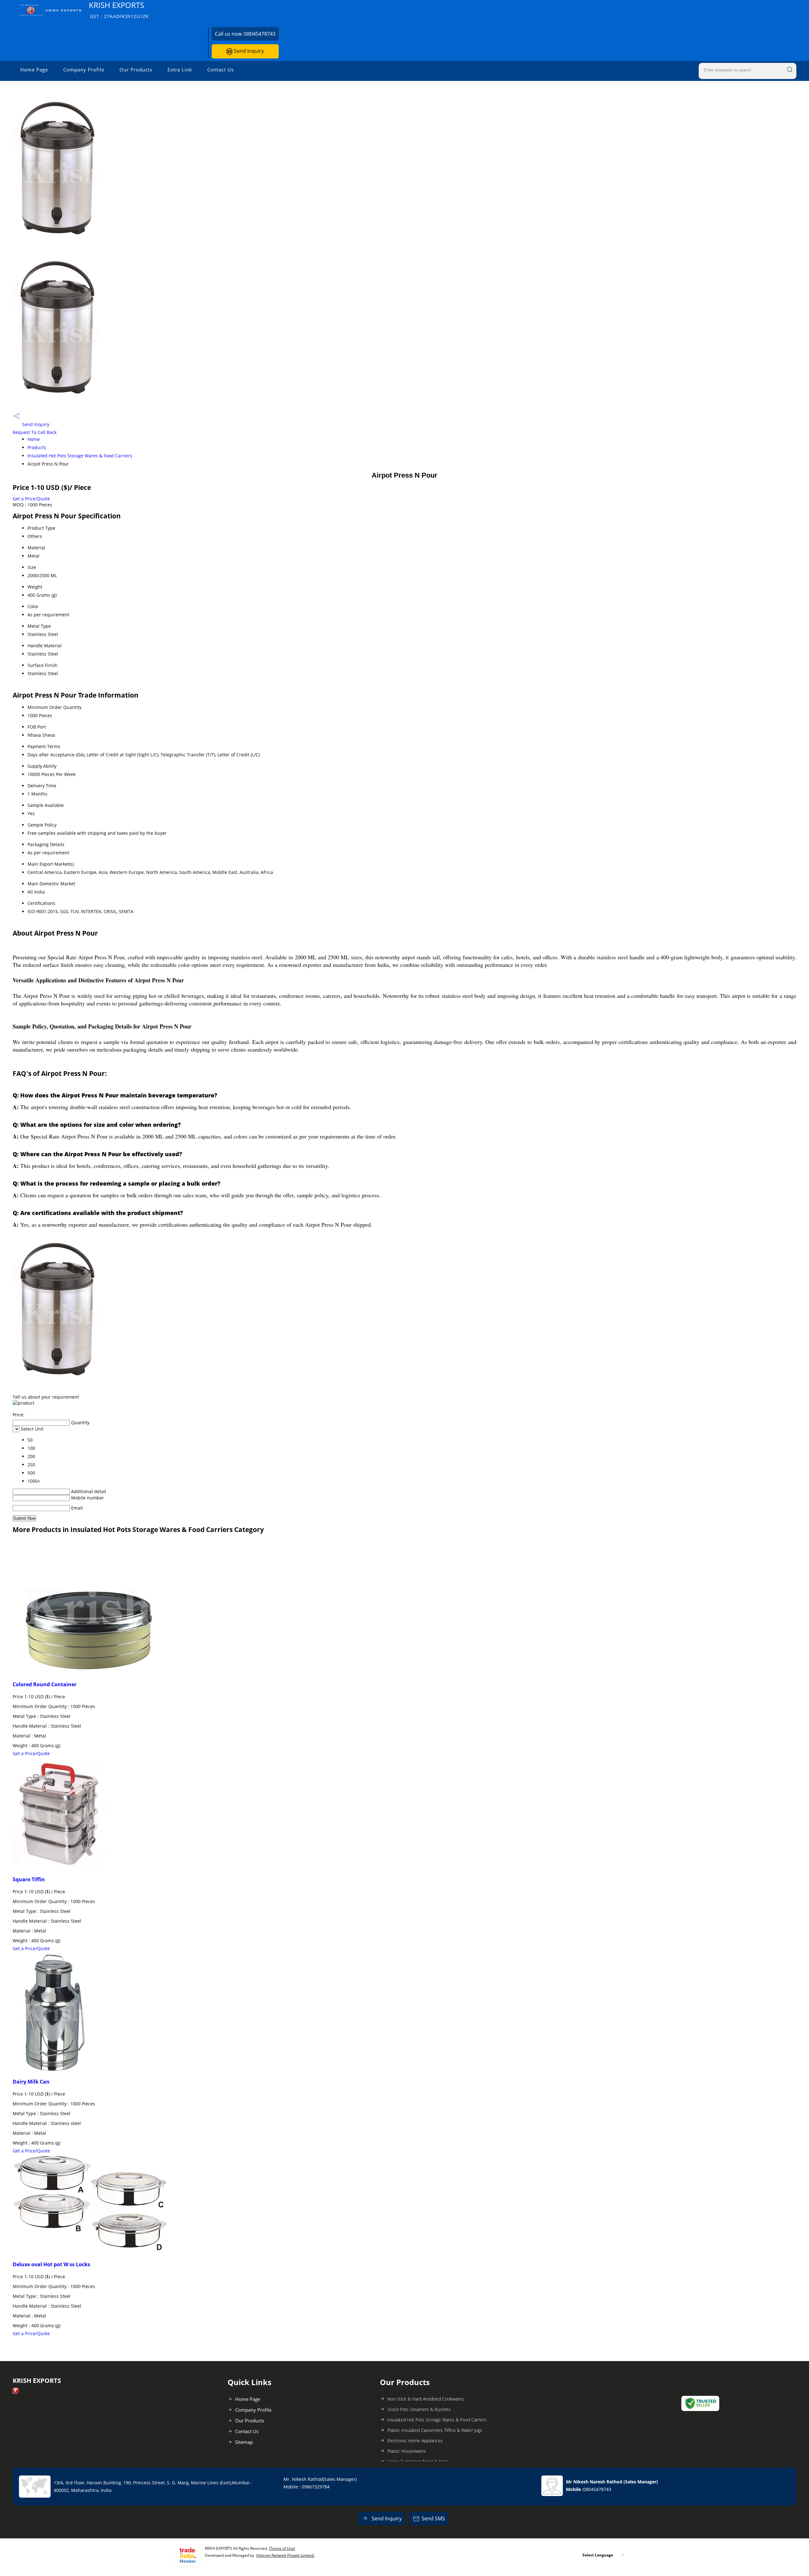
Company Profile (84, 70)
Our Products (136, 70)
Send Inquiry (248, 51)
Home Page (34, 70)
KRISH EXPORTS (119, 10)
